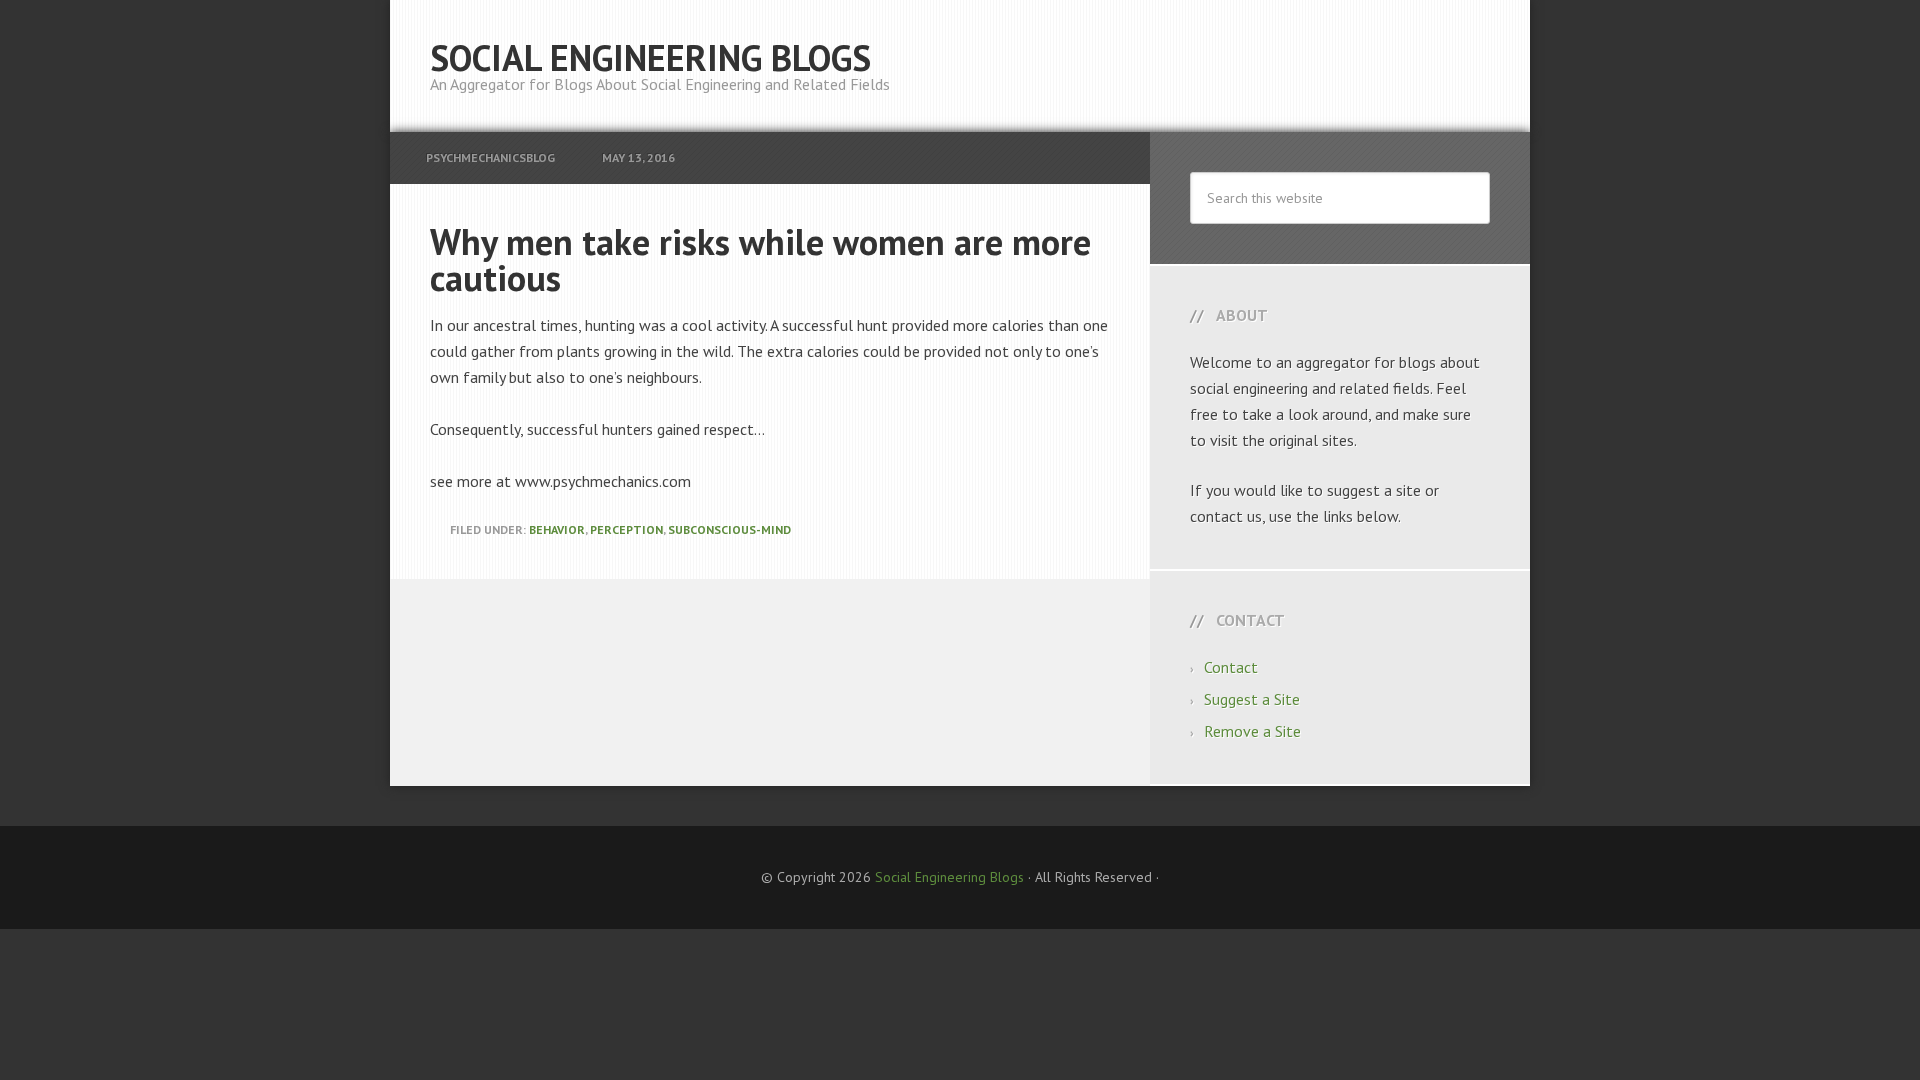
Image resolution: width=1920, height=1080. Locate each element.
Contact (1231, 667)
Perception (626, 529)
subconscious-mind (729, 529)
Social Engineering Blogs (650, 57)
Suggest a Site (1252, 699)
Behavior (557, 529)
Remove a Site (1252, 731)
